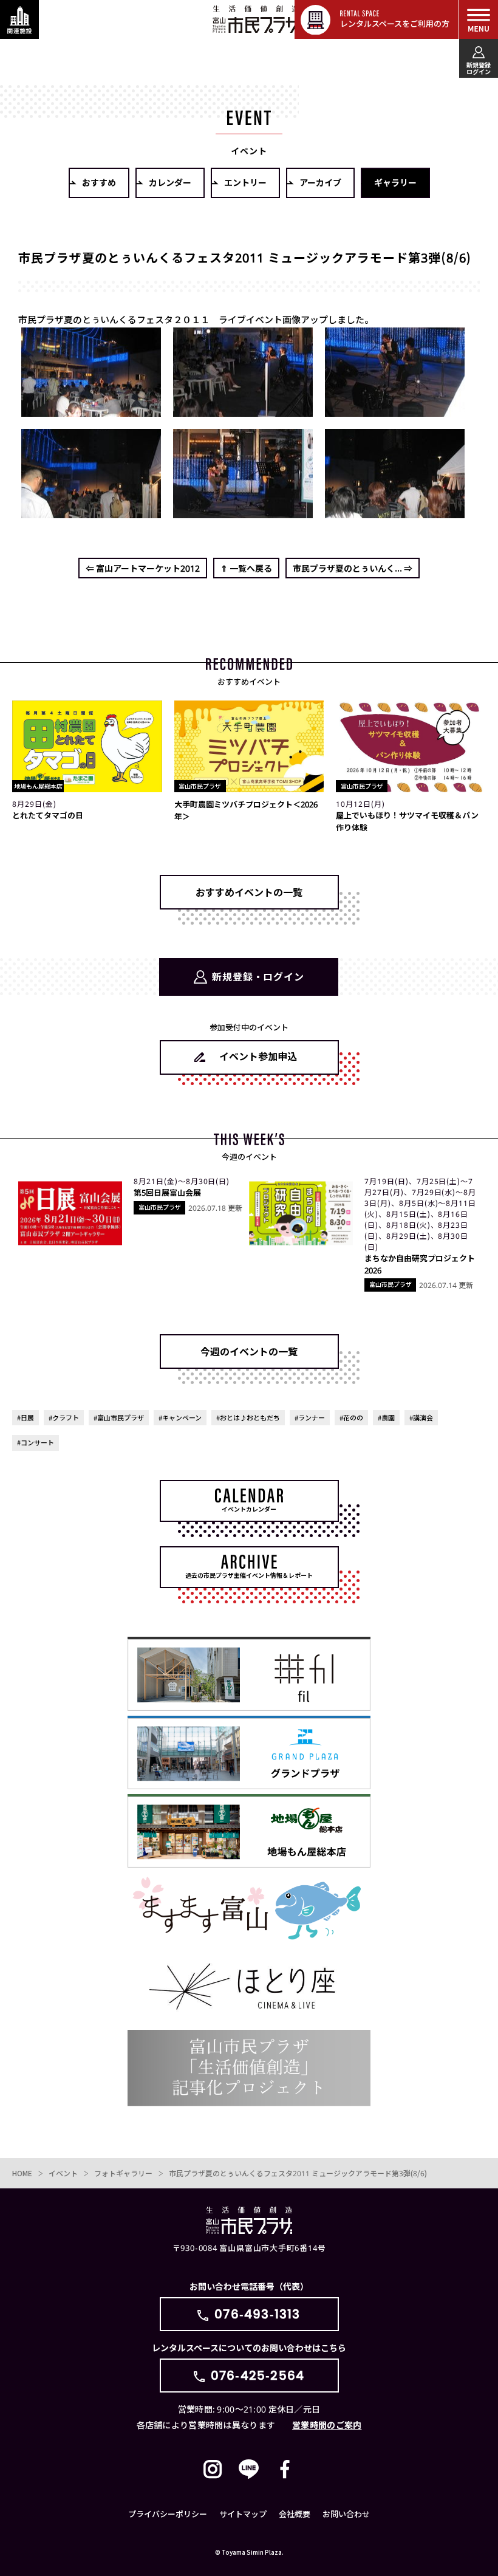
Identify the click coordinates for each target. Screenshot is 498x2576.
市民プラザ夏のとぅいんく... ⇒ (353, 568)
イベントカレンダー (249, 1509)
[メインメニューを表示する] (479, 19)
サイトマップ (243, 2514)
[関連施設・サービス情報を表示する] (19, 19)
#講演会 (421, 1417)
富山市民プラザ (256, 19)
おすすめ (99, 182)
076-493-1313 (257, 2314)
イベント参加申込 (258, 1056)
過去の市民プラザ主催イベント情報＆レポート (249, 1575)
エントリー (245, 182)
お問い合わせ (346, 2514)
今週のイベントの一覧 (249, 1351)
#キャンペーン (180, 1417)
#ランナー (310, 1417)
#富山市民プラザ (119, 1417)
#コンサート (36, 1442)
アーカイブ (320, 182)
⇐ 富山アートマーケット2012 (143, 568)
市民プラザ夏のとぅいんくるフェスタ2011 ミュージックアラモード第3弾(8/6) (298, 2173)
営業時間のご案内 (327, 2425)
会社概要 (295, 2514)
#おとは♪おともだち (248, 1417)
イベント (63, 2173)
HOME (22, 2173)
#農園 (386, 1417)
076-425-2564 (258, 2376)
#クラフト (64, 1417)
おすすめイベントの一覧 (249, 892)
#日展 (26, 1417)
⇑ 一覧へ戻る (246, 568)
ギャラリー (395, 182)
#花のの (351, 1417)
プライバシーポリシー (168, 2514)
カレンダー (170, 182)
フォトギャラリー (123, 2173)
